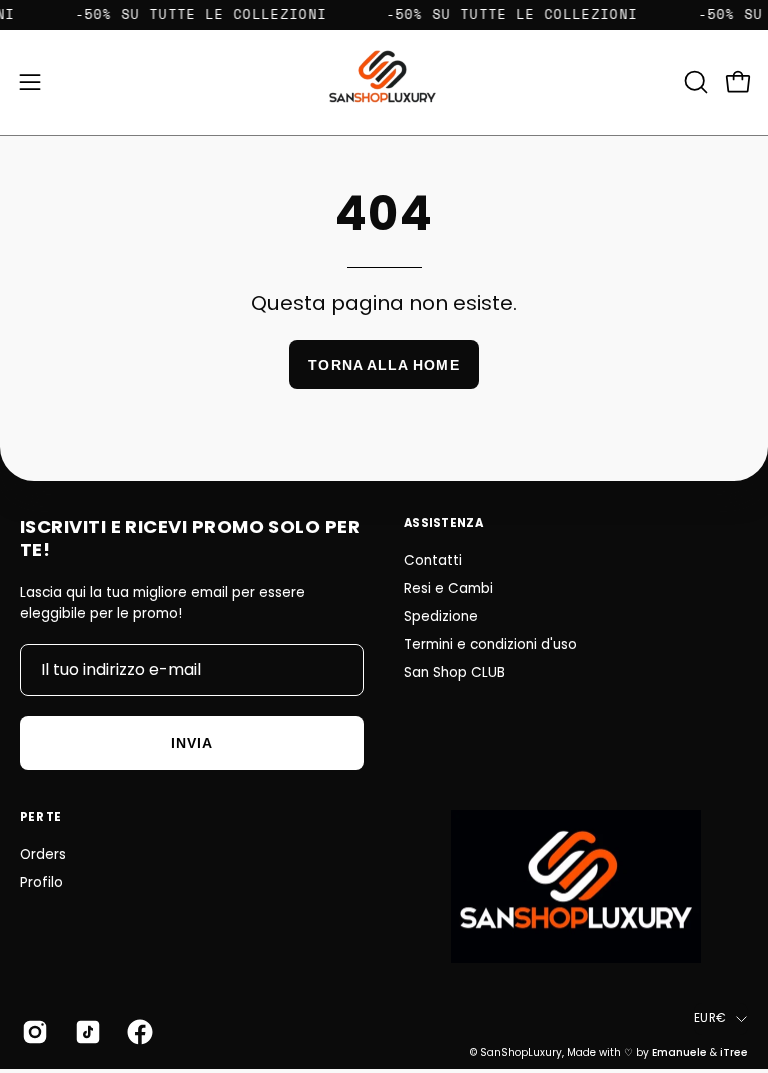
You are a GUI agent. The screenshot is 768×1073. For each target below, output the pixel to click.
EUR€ (710, 1018)
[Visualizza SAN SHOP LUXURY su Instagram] (33, 1032)
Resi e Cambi (448, 588)
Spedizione (441, 616)
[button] (694, 82)
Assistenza (443, 523)
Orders (43, 854)
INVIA (192, 743)
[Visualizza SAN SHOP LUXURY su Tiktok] (86, 1032)
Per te (41, 817)
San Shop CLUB (454, 672)
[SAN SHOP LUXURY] (384, 82)
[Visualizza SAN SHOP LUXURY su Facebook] (138, 1032)
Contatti (433, 560)
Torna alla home (383, 365)
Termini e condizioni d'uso (490, 644)
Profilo (41, 882)
